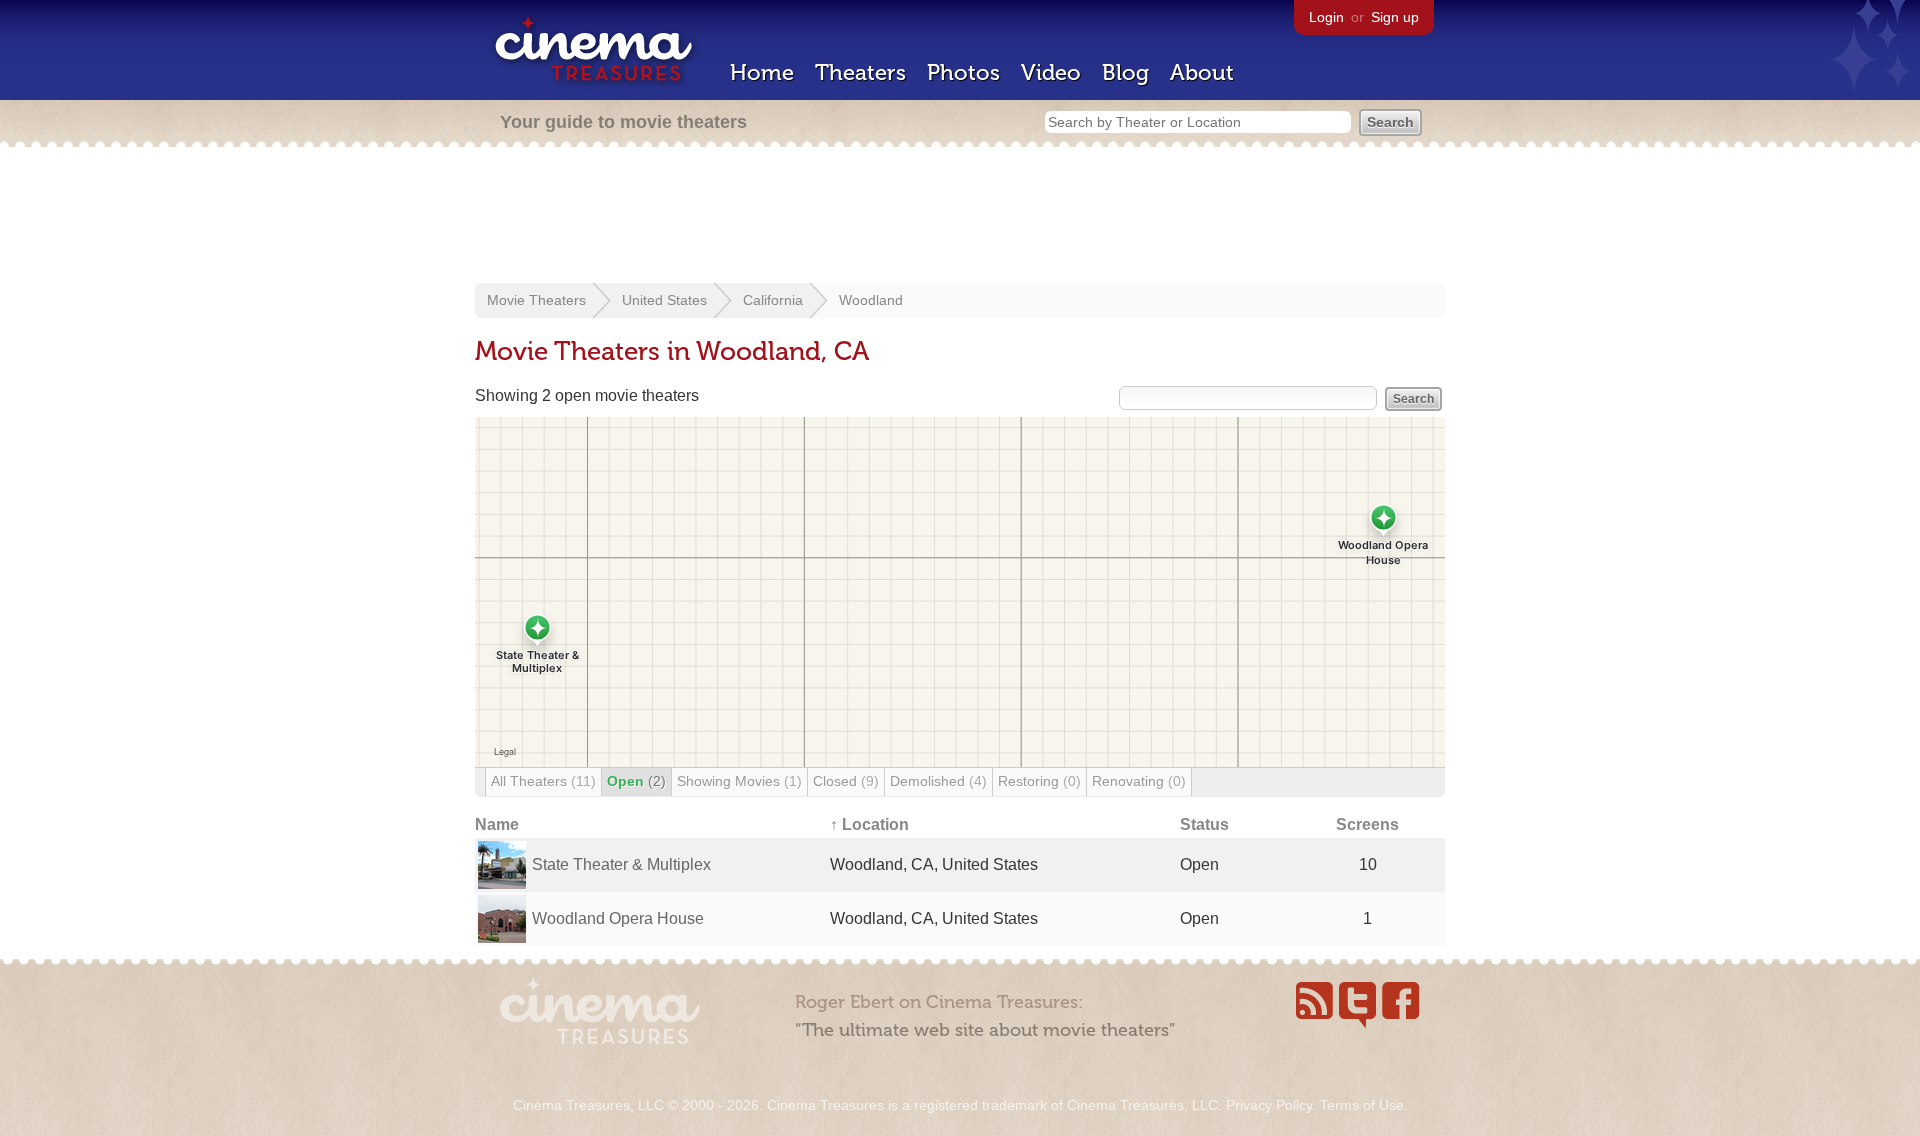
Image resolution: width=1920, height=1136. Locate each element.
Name (497, 824)
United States (664, 300)
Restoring (1039, 781)
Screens (1367, 824)
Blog (1125, 72)
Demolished (938, 781)
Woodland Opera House (618, 918)
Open (636, 781)
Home (762, 72)
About (1202, 72)
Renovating (1139, 781)
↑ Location (869, 824)
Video (1051, 72)
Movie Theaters (536, 300)
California (773, 300)
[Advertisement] (960, 217)
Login (1326, 17)
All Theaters (543, 781)
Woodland (871, 300)
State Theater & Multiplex (621, 864)
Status (1204, 824)
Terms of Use (1362, 1105)
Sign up (1395, 17)
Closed (846, 781)
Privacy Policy (1269, 1105)
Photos (963, 72)
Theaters (860, 72)
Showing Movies (739, 781)
